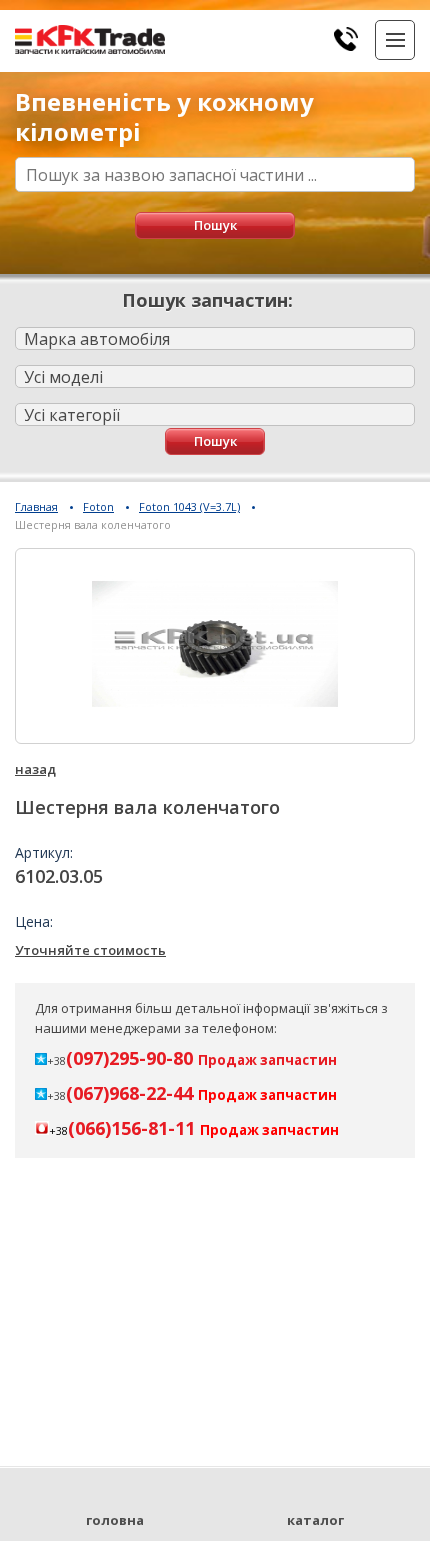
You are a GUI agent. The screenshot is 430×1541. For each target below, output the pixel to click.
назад (35, 769)
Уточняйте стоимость (90, 950)
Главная (36, 506)
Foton (98, 506)
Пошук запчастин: (207, 300)
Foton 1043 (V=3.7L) (189, 506)
